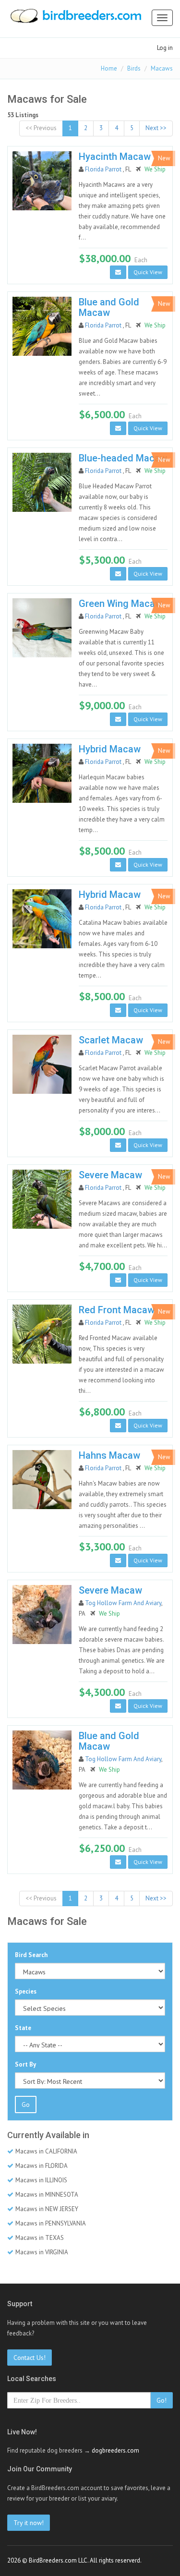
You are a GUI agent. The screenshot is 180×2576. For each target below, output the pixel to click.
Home (109, 68)
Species (26, 1991)
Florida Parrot (104, 169)
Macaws (162, 68)
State (23, 2028)
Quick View (148, 272)
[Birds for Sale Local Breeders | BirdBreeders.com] (75, 19)
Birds (134, 68)
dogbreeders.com (115, 2450)
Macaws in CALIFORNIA (46, 2151)
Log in (165, 48)
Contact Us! (30, 2358)
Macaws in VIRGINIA (42, 2252)
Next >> (156, 128)
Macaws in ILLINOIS (41, 2180)
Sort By (25, 2064)
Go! (162, 2400)
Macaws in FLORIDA (42, 2166)
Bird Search (31, 1955)
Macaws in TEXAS (40, 2238)
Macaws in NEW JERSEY (47, 2209)
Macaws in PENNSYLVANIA (51, 2223)
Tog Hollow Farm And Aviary (123, 1603)
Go (26, 2104)
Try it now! (29, 2523)
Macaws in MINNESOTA (47, 2195)
